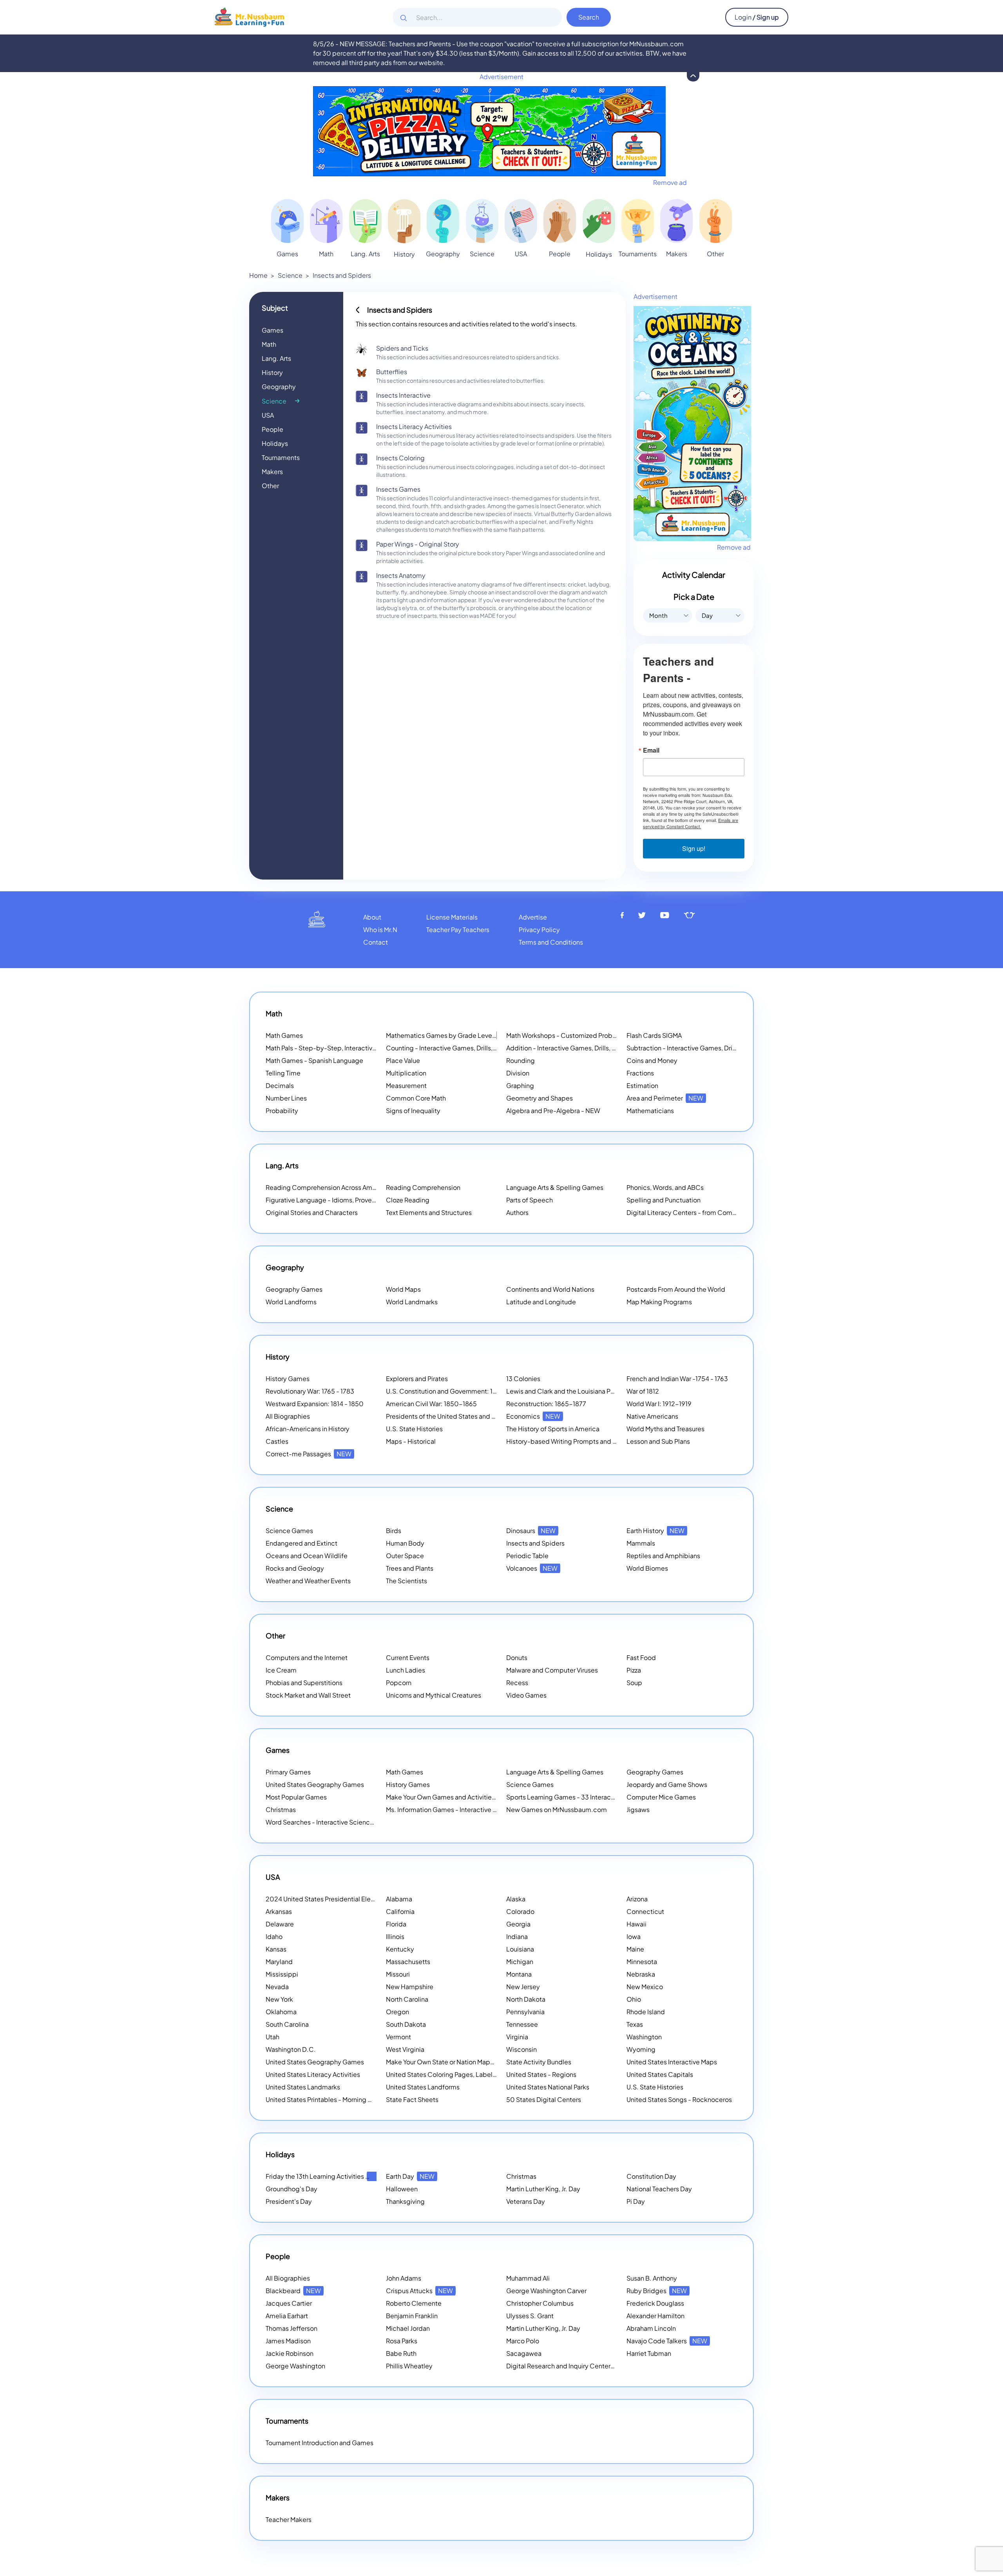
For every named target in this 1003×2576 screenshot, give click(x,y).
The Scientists (406, 1581)
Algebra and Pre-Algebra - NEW (553, 1111)
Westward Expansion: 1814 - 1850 (315, 1404)
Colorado (520, 1911)
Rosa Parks (402, 2341)
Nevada (277, 1987)
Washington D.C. (291, 2049)
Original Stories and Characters (312, 1212)
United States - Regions (541, 2074)
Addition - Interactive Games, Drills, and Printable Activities (593, 1048)
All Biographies (288, 1416)
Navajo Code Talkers (667, 2341)
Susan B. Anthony (652, 2278)
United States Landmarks (303, 2087)
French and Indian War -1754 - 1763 (677, 1379)
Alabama (399, 1899)
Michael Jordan (408, 2328)
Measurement (406, 1085)
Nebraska (641, 1974)
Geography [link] (443, 254)
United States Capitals (660, 2074)
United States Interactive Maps (672, 2062)
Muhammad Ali (528, 2278)
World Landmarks (412, 1302)
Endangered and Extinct (301, 1543)
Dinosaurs (531, 1531)
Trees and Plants (410, 1568)
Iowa (634, 1936)
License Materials (452, 917)
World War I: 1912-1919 (659, 1404)
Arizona (637, 1899)
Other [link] (715, 254)
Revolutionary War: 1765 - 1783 (310, 1391)
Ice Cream (281, 1670)
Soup (634, 1683)
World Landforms (291, 1302)
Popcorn (399, 1683)
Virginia (517, 2037)
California (400, 1911)
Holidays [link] (599, 254)
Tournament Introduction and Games (320, 2443)
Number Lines (286, 1098)
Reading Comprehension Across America (337, 1187)
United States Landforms (423, 2087)
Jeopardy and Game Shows (667, 1784)
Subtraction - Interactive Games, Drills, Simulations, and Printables (724, 1048)
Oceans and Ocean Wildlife (307, 1556)
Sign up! (694, 848)
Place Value (403, 1060)
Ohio (634, 1999)
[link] (287, 221)
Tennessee (522, 2024)
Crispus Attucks (419, 2291)
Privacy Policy (539, 930)
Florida (396, 1924)
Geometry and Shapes (540, 1098)
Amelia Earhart (287, 2316)
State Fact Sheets (412, 2099)
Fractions (640, 1073)
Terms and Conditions (551, 942)
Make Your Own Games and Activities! (452, 1797)
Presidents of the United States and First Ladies (455, 1416)
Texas (635, 2024)
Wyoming (641, 2049)
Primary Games (288, 1772)
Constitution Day (651, 2176)
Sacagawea (524, 2353)
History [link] (404, 254)
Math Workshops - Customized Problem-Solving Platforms (592, 1035)
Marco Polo (523, 2341)
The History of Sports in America (553, 1429)
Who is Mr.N (380, 930)
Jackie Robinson (290, 2353)
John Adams (404, 2278)
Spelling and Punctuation (664, 1200)
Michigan (520, 1961)
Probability (282, 1111)
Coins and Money (652, 1060)
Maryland (279, 1961)
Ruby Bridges (657, 2291)
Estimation (642, 1085)
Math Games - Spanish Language (314, 1060)
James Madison (288, 2341)
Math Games (284, 1035)
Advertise (533, 917)
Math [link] (326, 254)
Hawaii (636, 1924)
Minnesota (642, 1961)
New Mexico (645, 1987)
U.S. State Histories (414, 1429)
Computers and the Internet (307, 1657)
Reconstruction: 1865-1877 (546, 1404)
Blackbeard (293, 2291)
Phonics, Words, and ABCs (665, 1187)
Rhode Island (646, 2012)
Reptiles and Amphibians (663, 1556)
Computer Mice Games (661, 1797)
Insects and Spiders (342, 275)
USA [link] (521, 254)
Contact (376, 942)
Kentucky (400, 1949)
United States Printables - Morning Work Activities (339, 2099)
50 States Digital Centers (544, 2099)
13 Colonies (523, 1379)
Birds (394, 1531)
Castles (277, 1441)
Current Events (408, 1657)
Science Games (289, 1531)
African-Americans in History (308, 1429)
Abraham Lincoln (651, 2328)
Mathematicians (650, 1111)
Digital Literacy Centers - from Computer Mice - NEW (705, 1212)
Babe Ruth (401, 2353)
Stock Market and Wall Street (308, 1695)
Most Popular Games (296, 1797)
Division (518, 1073)
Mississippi (282, 1974)
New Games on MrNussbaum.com (557, 1809)
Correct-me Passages (309, 1454)
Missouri (398, 1974)
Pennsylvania (525, 2012)
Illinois (395, 1936)
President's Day (289, 2201)
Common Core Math (416, 1098)
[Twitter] (642, 915)
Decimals (280, 1085)
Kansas (276, 1949)
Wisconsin (521, 2049)
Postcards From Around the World (676, 1289)
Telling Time (283, 1073)
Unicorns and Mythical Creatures (434, 1695)
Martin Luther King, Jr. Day (543, 2189)
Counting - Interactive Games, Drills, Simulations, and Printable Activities (492, 1048)
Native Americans (652, 1416)
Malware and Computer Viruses (552, 1670)
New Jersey (523, 1987)
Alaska (516, 1899)
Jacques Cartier (289, 2303)
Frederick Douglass (655, 2303)
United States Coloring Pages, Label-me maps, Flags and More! (479, 2074)
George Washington (295, 2366)
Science (290, 275)
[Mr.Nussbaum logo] (249, 16)
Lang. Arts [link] (365, 254)
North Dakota (526, 1999)
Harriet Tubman (649, 2353)
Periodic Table (527, 1556)
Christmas (281, 1809)
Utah (272, 2037)
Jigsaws (638, 1809)
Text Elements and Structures (429, 1212)
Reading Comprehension (423, 1187)
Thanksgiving (405, 2201)
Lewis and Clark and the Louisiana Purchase (570, 1391)
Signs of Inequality (413, 1111)
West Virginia (405, 2049)
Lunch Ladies (406, 1670)
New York (279, 1999)
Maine (635, 1949)
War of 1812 (643, 1391)
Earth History (655, 1531)
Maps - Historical (411, 1441)
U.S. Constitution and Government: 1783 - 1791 (454, 1391)
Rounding (521, 1060)
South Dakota (406, 2024)
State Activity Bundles (539, 2062)
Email (651, 750)
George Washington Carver (546, 2291)
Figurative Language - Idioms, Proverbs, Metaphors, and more (356, 1200)
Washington (644, 2037)
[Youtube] (665, 915)
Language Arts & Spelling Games (555, 1187)
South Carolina (287, 2024)
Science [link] (482, 254)
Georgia (518, 1924)
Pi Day (636, 2201)
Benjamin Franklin (412, 2316)
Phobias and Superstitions (304, 1683)
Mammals (641, 1543)
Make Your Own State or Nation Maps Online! (461, 2062)
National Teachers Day (659, 2189)
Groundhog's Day (291, 2189)
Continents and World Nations (550, 1289)
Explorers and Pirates (417, 1379)
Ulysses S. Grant (530, 2316)
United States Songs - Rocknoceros (679, 2099)
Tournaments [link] (638, 254)
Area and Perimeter (665, 1098)
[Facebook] (622, 915)
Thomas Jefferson (291, 2328)
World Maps (403, 1289)
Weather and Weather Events (308, 1581)
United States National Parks (548, 2087)
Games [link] (287, 254)
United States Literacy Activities (313, 2074)
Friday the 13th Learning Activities (325, 2176)
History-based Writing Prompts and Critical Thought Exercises (598, 1441)
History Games (288, 1379)
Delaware (280, 1924)
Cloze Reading (408, 1200)
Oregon (397, 2012)
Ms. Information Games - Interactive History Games (461, 1809)
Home (258, 275)
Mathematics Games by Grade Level (450, 1035)
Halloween (402, 2189)
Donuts (517, 1657)
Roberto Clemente (414, 2303)
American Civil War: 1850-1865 (431, 1404)
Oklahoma (281, 2012)
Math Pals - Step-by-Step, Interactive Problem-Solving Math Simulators (371, 1048)
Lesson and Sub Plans (658, 1441)
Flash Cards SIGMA (654, 1035)
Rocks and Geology (295, 1568)
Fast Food (641, 1657)
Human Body (405, 1543)
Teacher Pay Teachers (458, 930)
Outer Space (405, 1556)
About (372, 917)
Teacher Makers (289, 2519)
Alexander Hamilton (655, 2316)
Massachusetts (408, 1961)
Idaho (274, 1936)
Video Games (526, 1695)
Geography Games (294, 1289)
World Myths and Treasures (665, 1429)
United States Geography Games (315, 1784)
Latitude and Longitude (541, 1302)
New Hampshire (410, 1987)
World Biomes (647, 1568)
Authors (517, 1212)
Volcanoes (532, 1568)
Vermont (398, 2037)
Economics (533, 1416)
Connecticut (645, 1911)
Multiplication (406, 1073)
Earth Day (410, 2176)
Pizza (634, 1670)
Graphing (520, 1085)
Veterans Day (526, 2201)
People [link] (560, 254)
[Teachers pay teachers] (689, 915)
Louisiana (520, 1949)
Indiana (517, 1936)
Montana (519, 1974)
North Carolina (407, 1999)
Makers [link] (677, 254)
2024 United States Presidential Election (336, 1899)
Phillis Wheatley (409, 2366)
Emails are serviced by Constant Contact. (691, 823)
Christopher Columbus (540, 2303)
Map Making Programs (659, 1302)
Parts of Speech (530, 1200)
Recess (517, 1683)
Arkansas (279, 1911)
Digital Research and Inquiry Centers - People (584, 2366)
